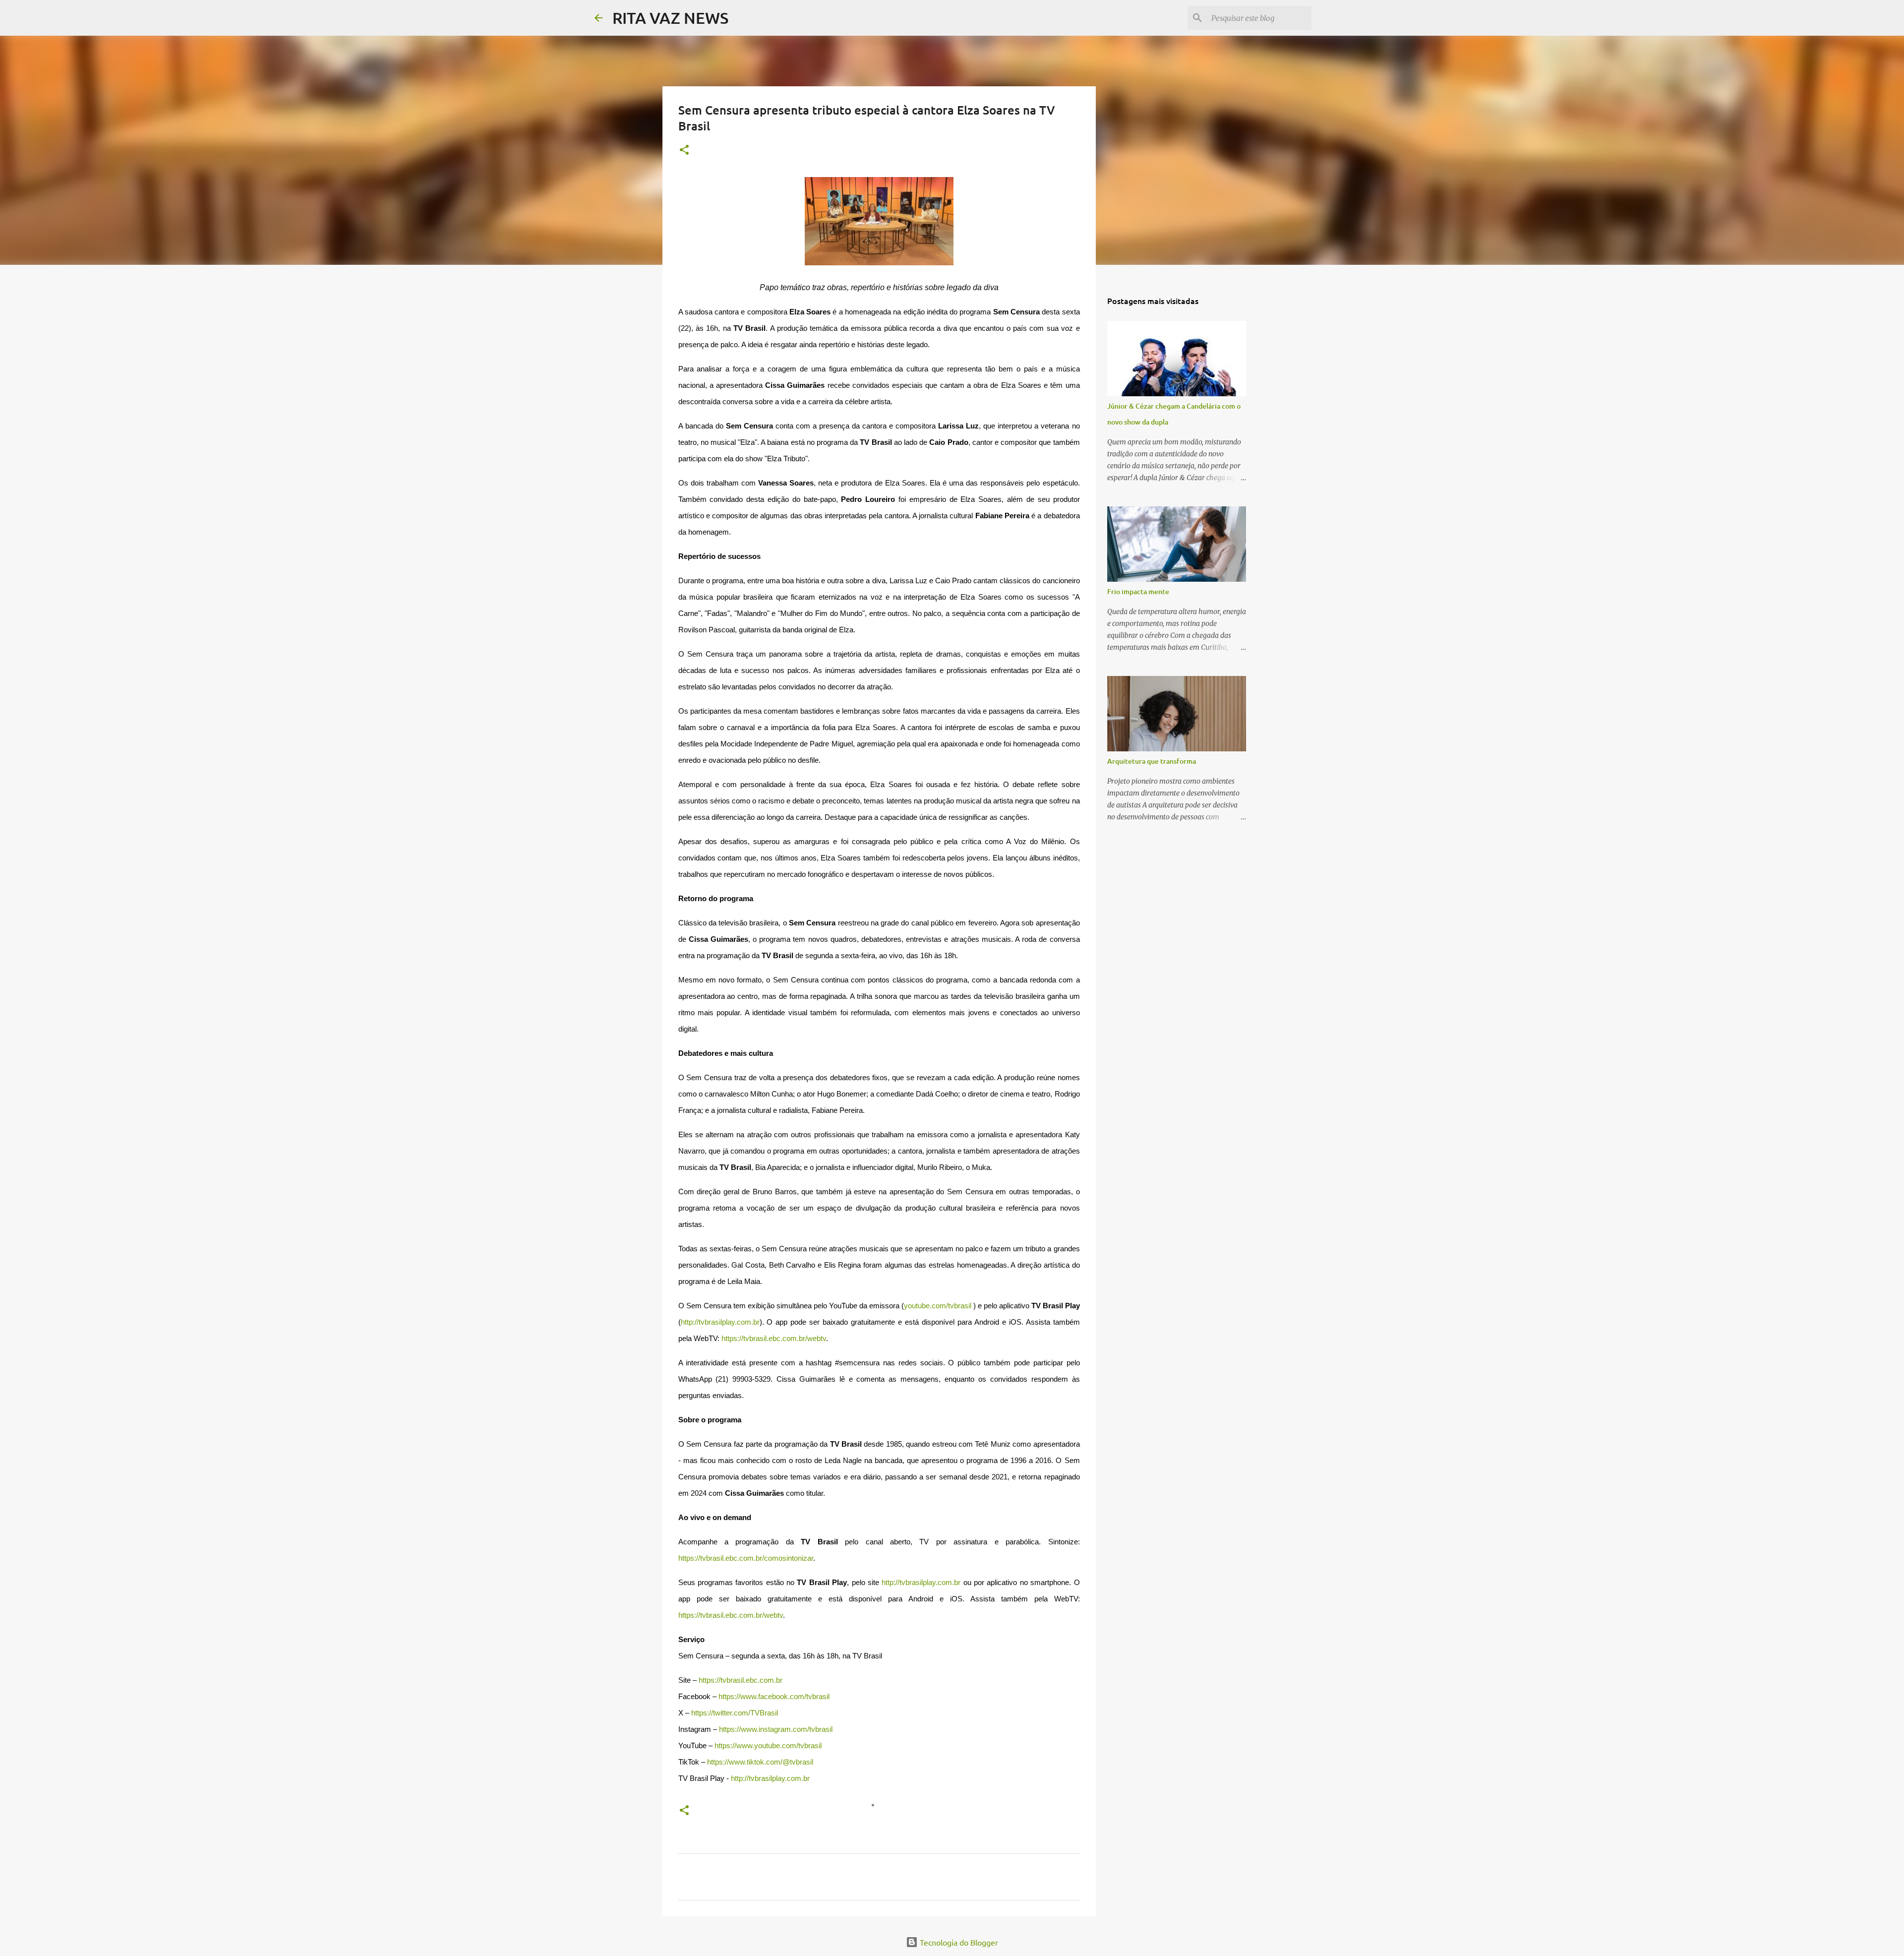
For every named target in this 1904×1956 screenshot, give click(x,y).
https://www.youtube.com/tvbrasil (768, 1746)
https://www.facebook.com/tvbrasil (774, 1697)
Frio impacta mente (1138, 591)
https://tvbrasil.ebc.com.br (741, 1680)
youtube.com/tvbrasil (938, 1306)
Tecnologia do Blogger (958, 1942)
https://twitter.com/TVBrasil (735, 1713)
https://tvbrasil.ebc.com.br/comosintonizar (746, 1558)
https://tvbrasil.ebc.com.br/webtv (774, 1339)
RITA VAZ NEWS (670, 18)
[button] (684, 151)
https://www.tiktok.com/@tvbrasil (760, 1762)
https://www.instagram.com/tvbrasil (776, 1729)
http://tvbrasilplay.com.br (720, 1322)
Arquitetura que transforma (1152, 761)
